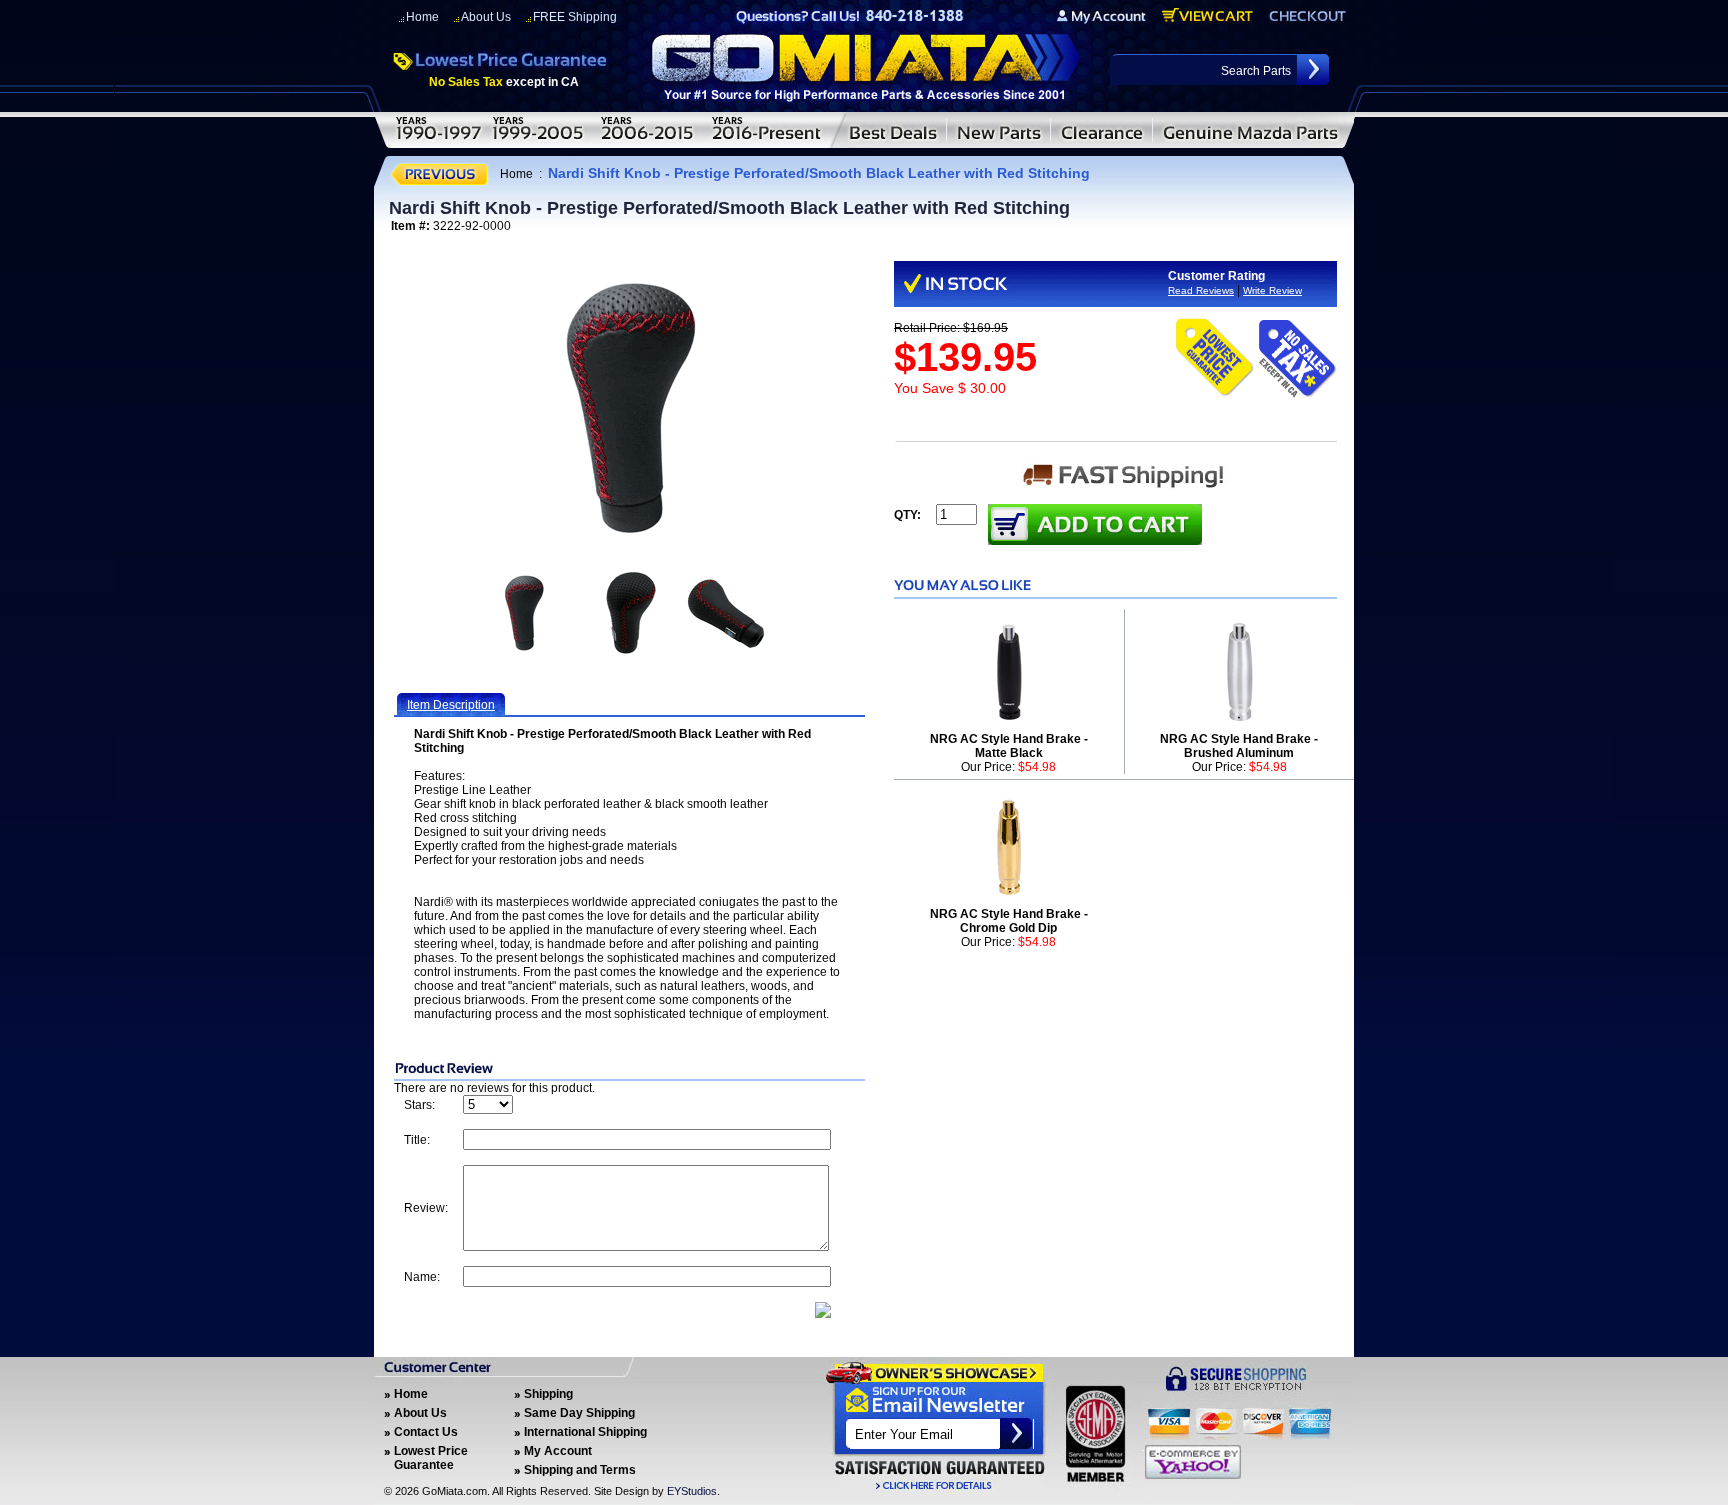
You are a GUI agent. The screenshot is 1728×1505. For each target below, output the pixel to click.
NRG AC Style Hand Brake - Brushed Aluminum (1239, 746)
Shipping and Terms (580, 1470)
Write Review (1272, 290)
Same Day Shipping (579, 1413)
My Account (558, 1451)
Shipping (548, 1394)
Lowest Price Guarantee (431, 1458)
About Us (486, 17)
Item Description (451, 705)
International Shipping (585, 1432)
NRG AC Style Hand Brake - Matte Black (1009, 746)
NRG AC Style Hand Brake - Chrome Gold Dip (1009, 921)
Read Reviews (1201, 290)
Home (422, 17)
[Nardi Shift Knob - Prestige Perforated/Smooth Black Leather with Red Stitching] (630, 408)
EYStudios (692, 1491)
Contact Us (426, 1432)
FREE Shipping (575, 17)
